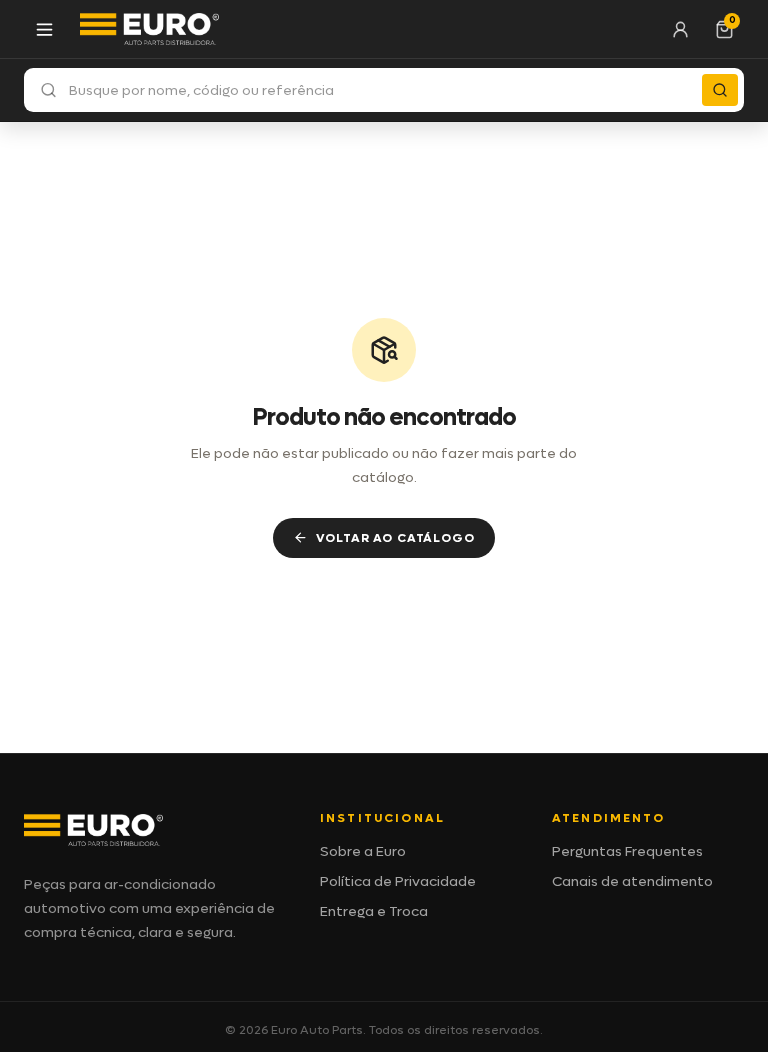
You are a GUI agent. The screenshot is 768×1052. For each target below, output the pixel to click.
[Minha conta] (680, 29)
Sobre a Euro (363, 851)
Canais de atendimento (632, 881)
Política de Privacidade (398, 881)
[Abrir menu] (44, 29)
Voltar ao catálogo (395, 538)
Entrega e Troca (374, 911)
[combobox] (384, 90)
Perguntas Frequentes (627, 851)
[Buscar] (720, 90)
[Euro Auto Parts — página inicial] (149, 29)
